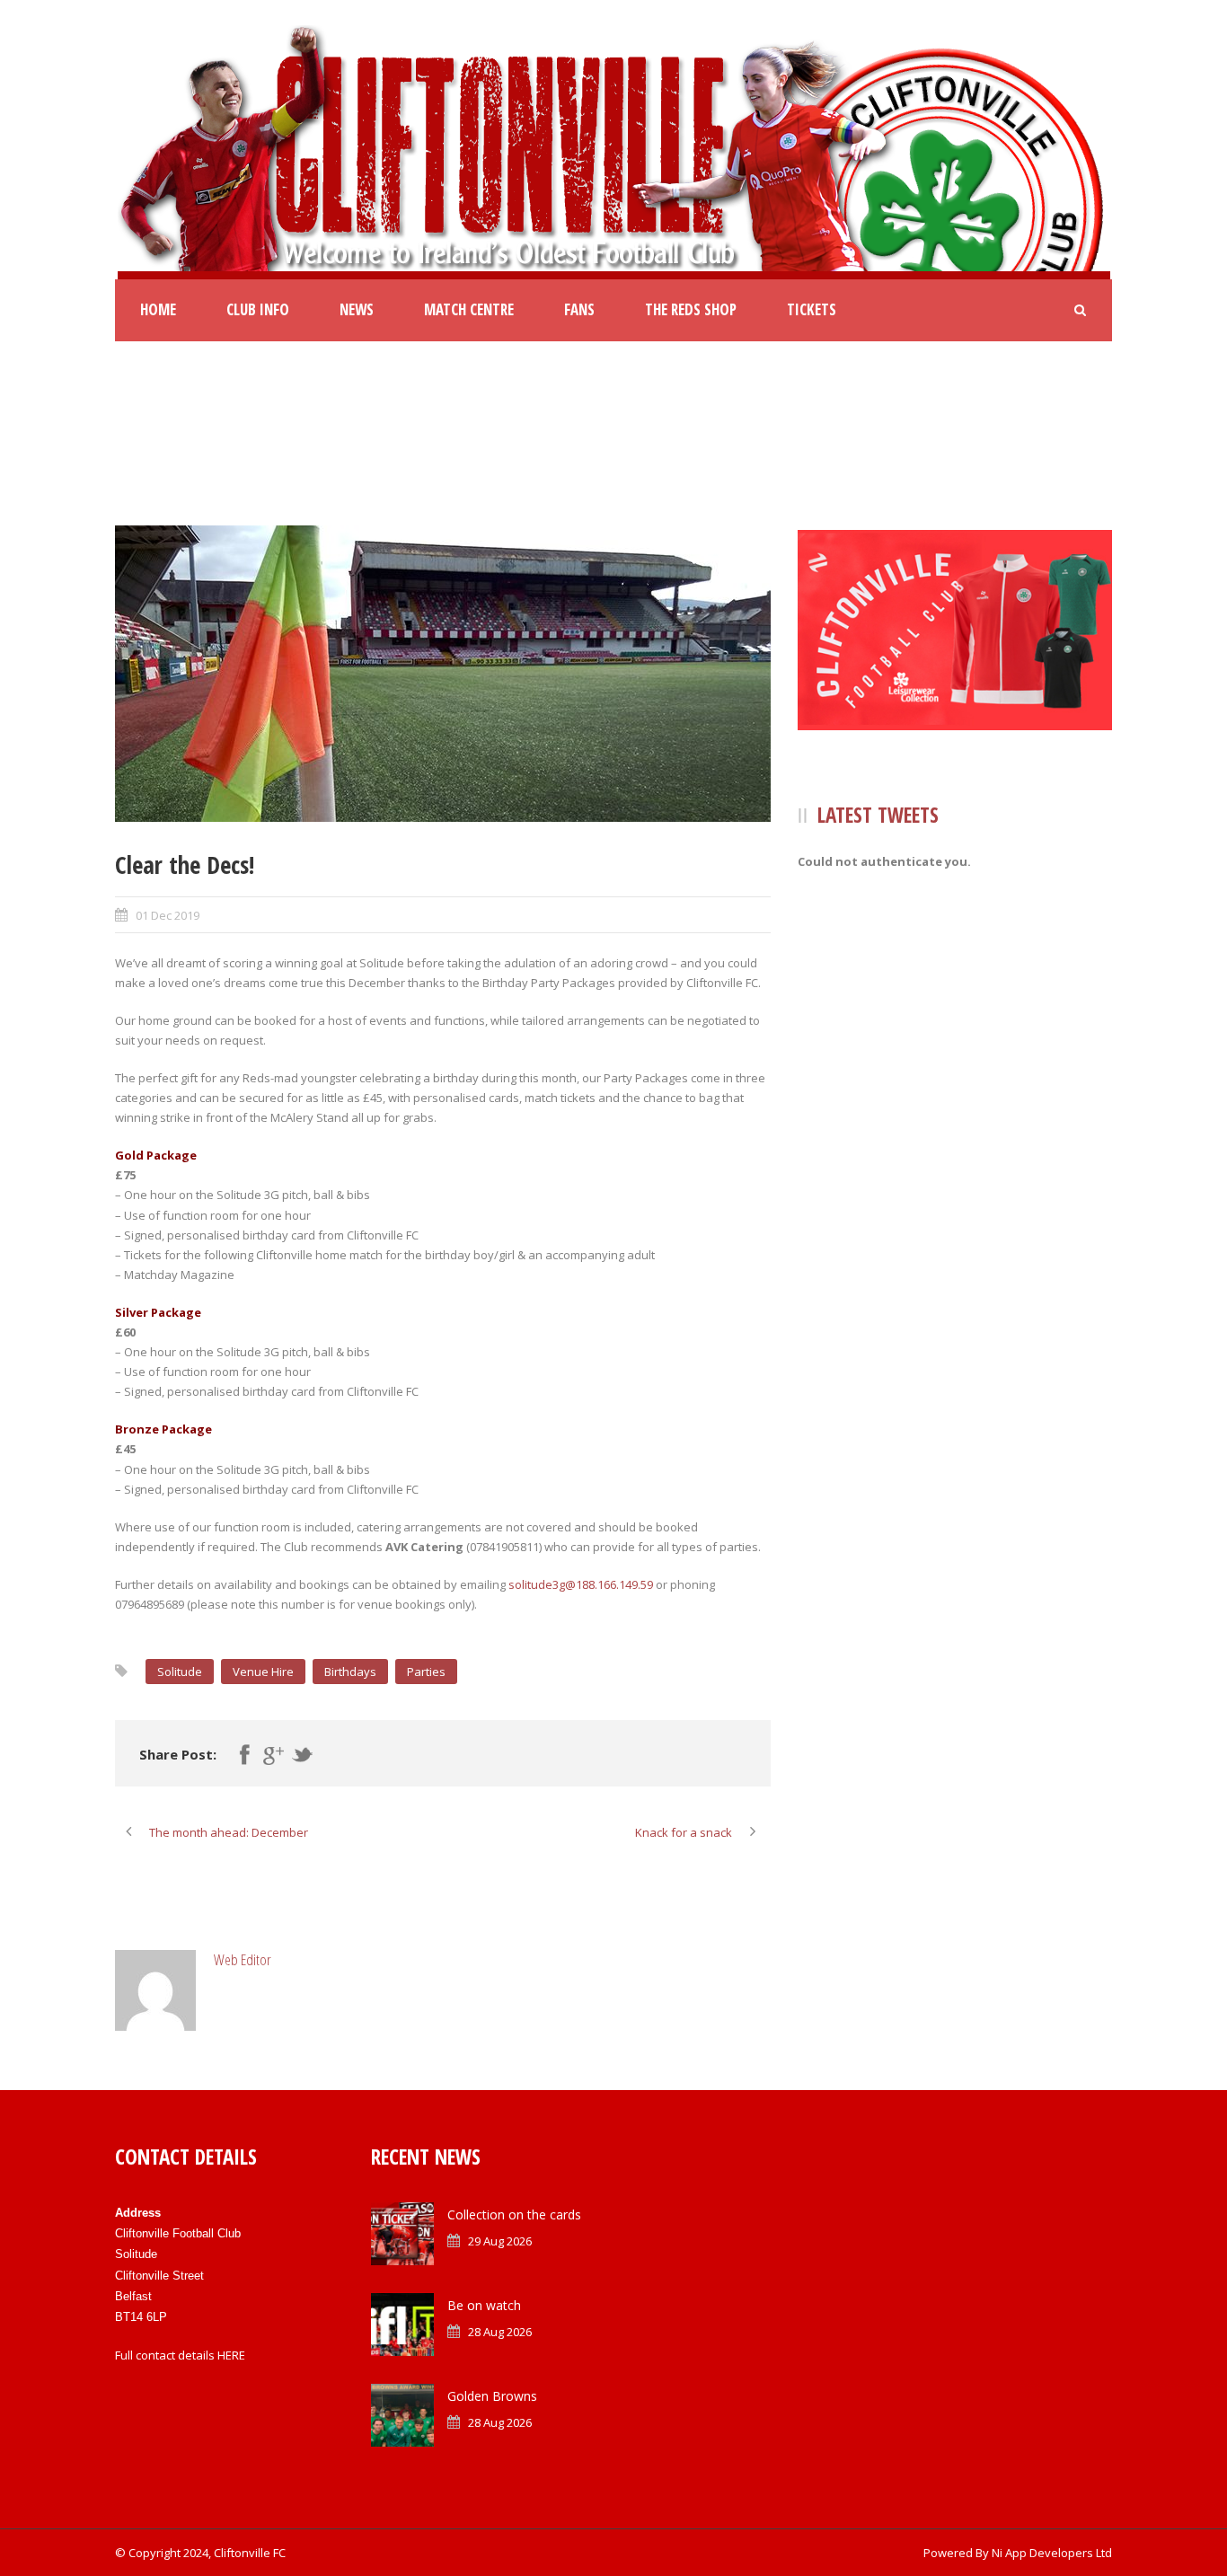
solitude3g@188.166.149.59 (581, 1584)
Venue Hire (263, 1672)
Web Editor (243, 1959)
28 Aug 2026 (500, 2332)
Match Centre (469, 309)
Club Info (258, 309)
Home (158, 309)
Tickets (812, 309)
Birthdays (350, 1672)
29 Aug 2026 (500, 2241)
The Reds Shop (691, 309)
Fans (579, 309)
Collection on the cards (514, 2214)
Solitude (180, 1672)
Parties (426, 1672)
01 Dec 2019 (168, 915)
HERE (231, 2355)
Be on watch (484, 2305)
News (357, 309)
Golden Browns (492, 2396)
